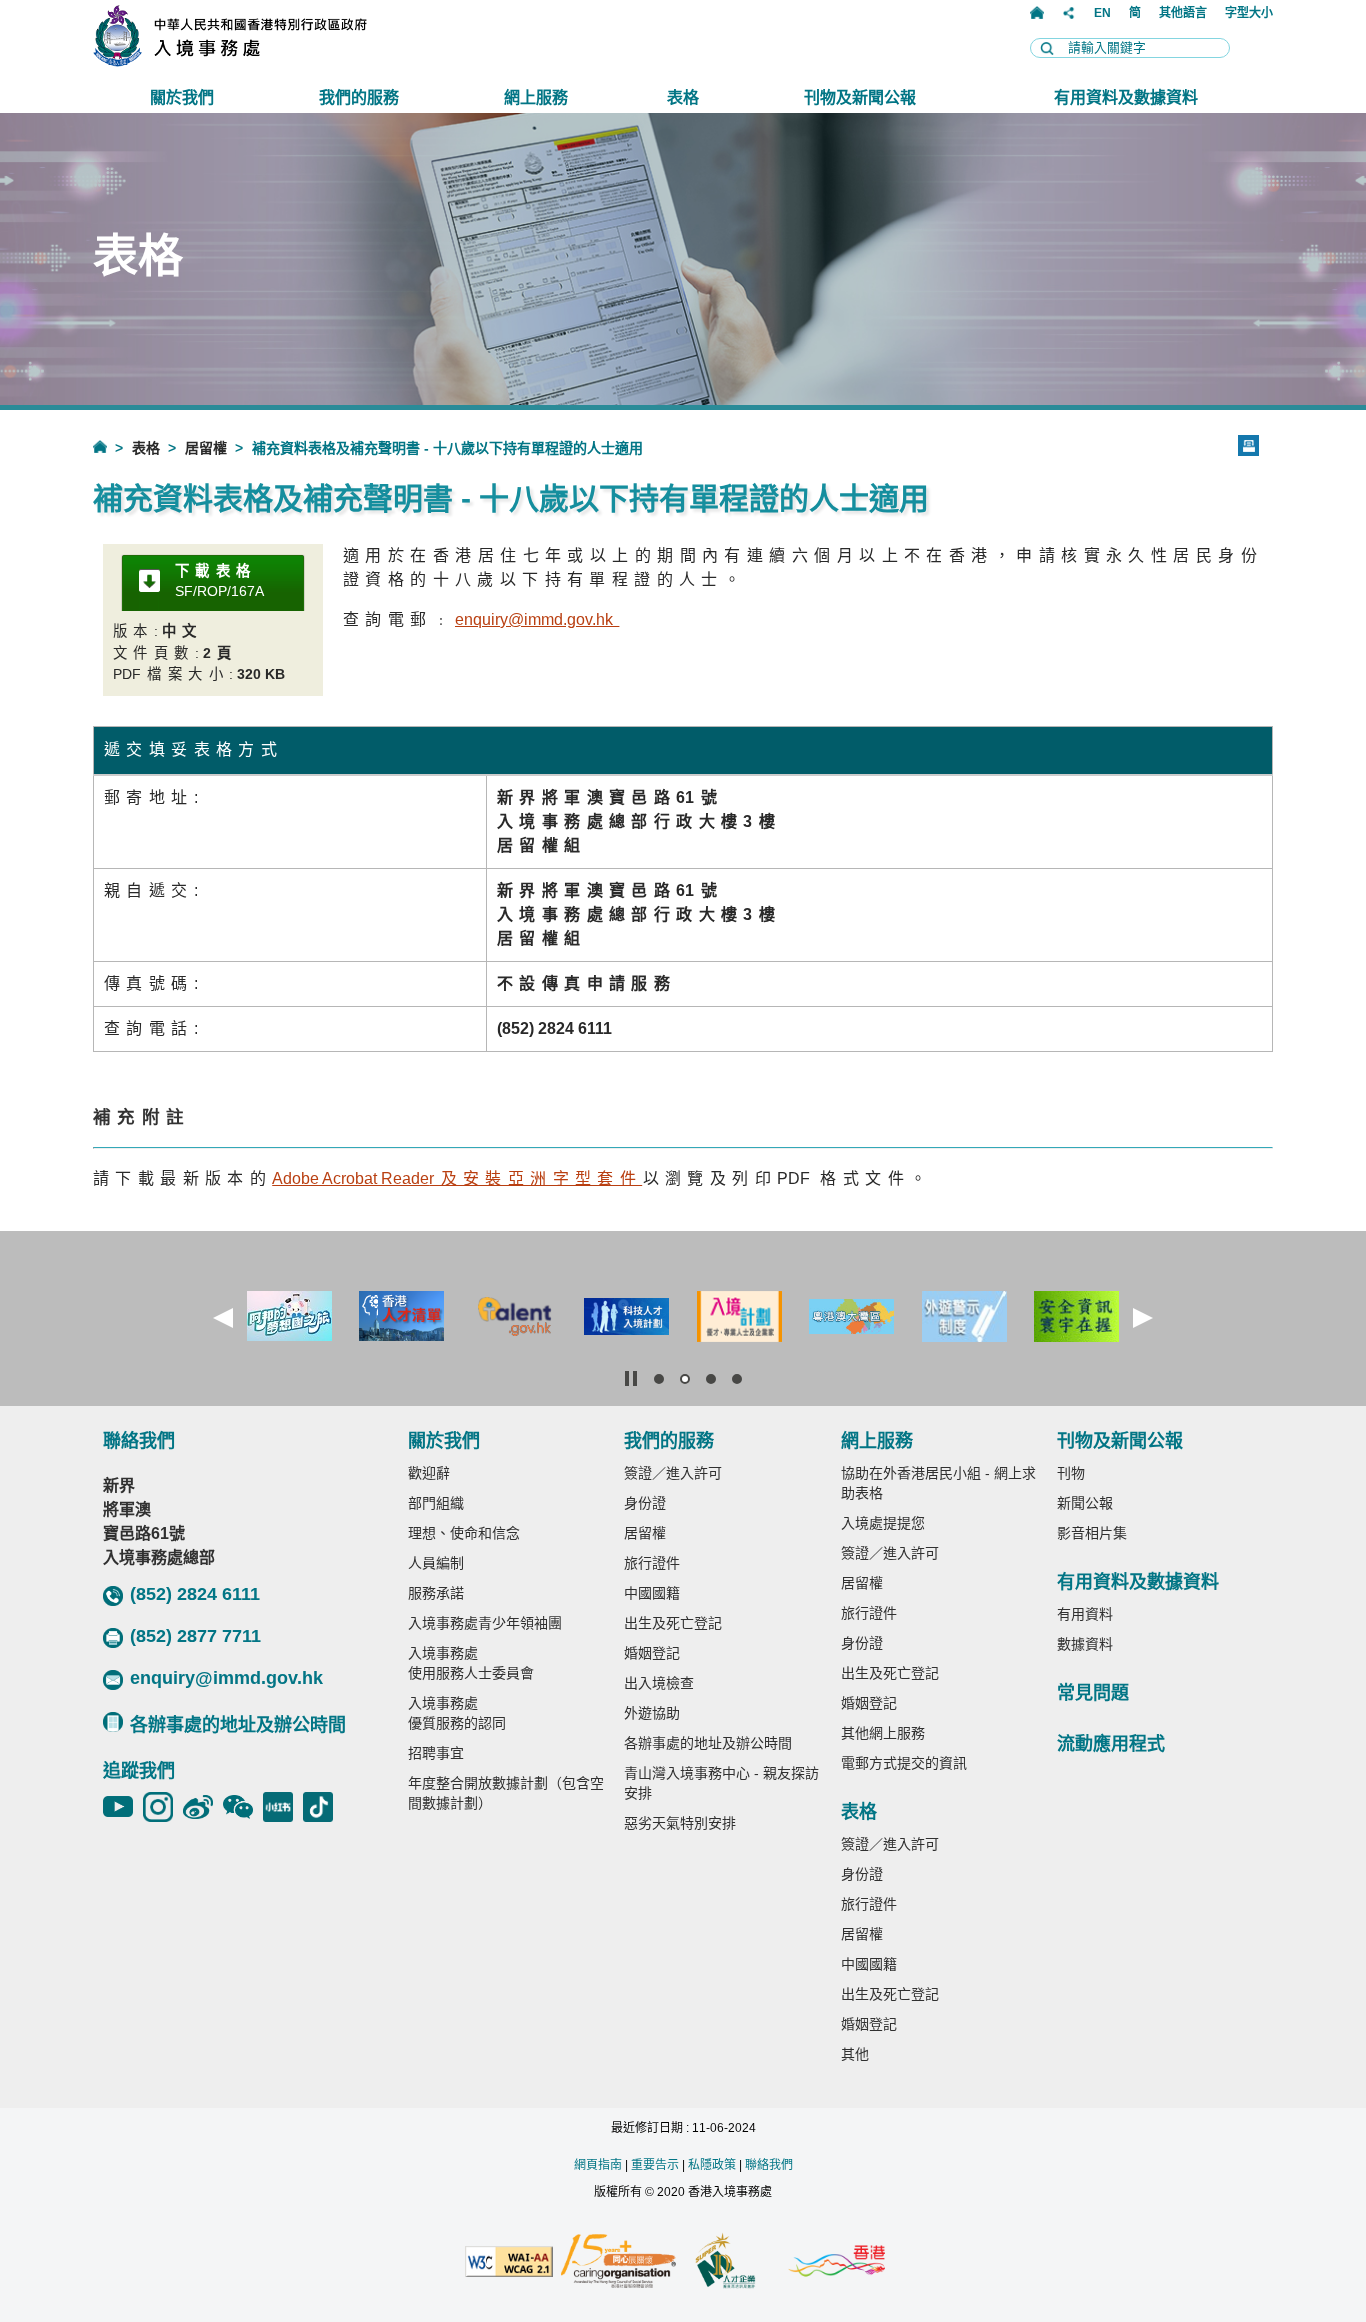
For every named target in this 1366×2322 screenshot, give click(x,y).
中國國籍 (652, 1593)
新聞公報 (1085, 1503)
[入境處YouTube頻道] (123, 1807)
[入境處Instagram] (163, 1807)
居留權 (206, 448)
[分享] (1069, 13)
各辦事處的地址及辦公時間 (238, 1725)
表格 (146, 448)
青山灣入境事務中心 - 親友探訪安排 (721, 1783)
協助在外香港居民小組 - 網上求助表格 (938, 1483)
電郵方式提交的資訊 (904, 1763)
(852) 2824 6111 (195, 1594)
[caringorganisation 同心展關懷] (618, 2262)
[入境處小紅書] (283, 1807)
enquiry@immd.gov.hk (226, 1678)
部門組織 (436, 1503)
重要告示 (655, 2165)
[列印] (1248, 445)
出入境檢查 (659, 1683)
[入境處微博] (203, 1807)
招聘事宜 (436, 1753)
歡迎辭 (429, 1473)
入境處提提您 (883, 1523)
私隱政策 (712, 2165)
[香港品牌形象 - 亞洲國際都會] (836, 2262)
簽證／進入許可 (673, 1473)
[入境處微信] (243, 1807)
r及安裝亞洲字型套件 (457, 1178)
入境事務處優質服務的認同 (457, 1713)
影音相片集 (1092, 1533)
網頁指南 (598, 2165)
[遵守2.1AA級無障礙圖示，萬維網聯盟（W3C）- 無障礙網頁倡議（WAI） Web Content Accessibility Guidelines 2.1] (509, 2263)
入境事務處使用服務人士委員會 (471, 1663)
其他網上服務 (883, 1733)
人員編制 (436, 1563)
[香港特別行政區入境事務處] (274, 61)
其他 (855, 2054)
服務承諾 (436, 1593)
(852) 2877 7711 (195, 1636)
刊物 (1071, 1473)
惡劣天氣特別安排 (680, 1823)
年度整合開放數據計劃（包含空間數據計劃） (506, 1793)
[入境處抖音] (323, 1807)
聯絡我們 (769, 2165)
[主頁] (1037, 13)
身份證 (645, 1503)
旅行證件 (652, 1563)
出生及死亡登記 (673, 1623)
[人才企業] (726, 2263)
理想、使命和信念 (464, 1533)
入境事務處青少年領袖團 (485, 1623)
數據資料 (1085, 1644)
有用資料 (1085, 1614)
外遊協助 (652, 1713)
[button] (223, 1318)
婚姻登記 (652, 1653)
